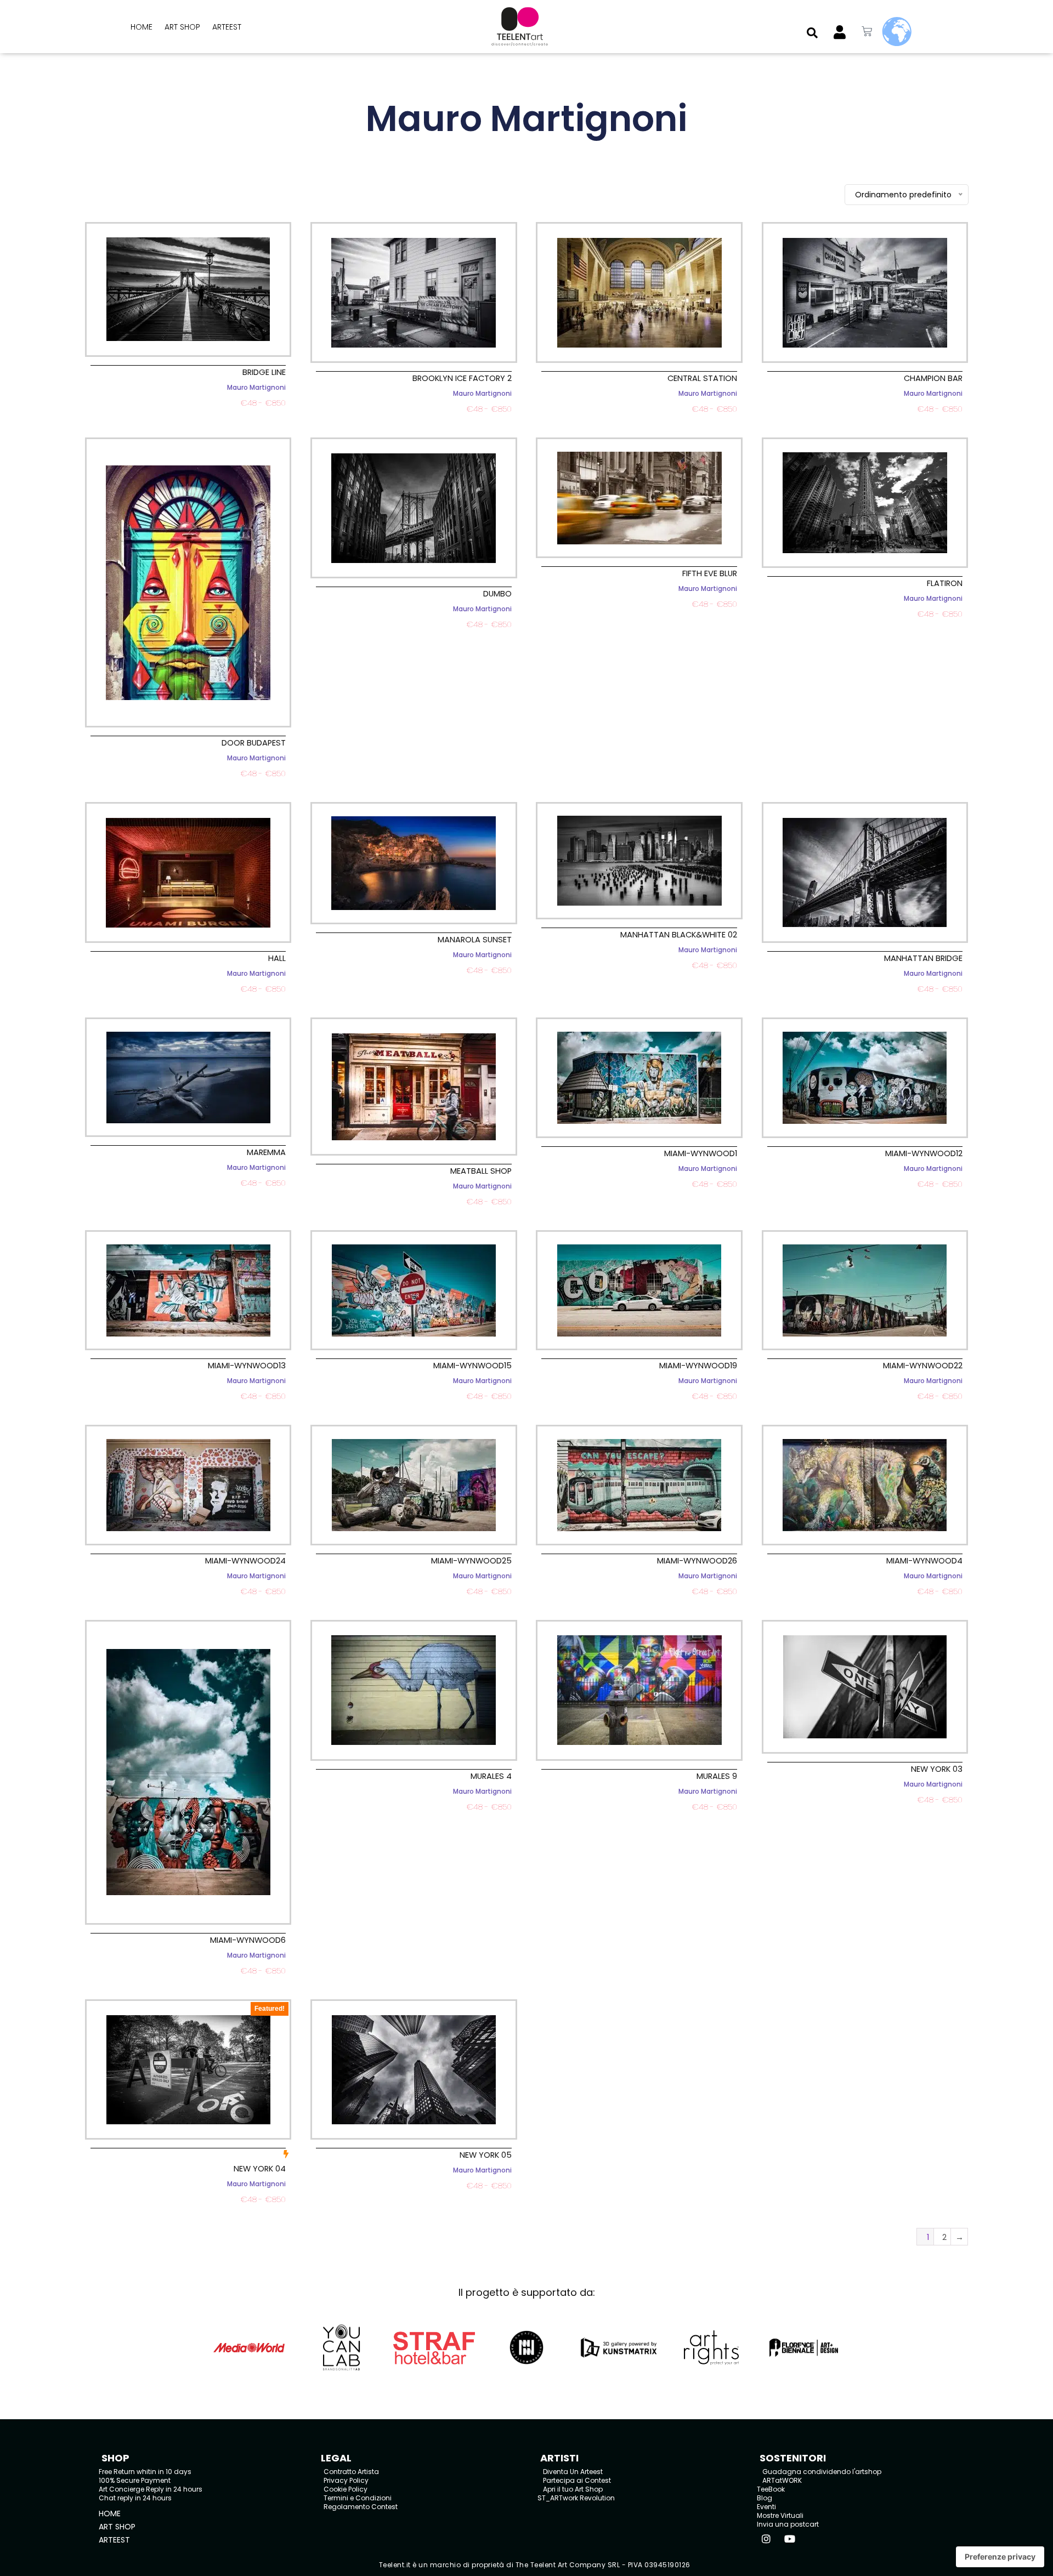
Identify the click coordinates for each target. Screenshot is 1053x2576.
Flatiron (945, 583)
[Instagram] (766, 2539)
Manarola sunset (475, 940)
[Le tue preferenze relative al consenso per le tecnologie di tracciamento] (1000, 2557)
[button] (812, 33)
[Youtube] (790, 2539)
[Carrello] (867, 32)
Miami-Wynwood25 (471, 1561)
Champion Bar (933, 378)
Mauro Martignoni (256, 388)
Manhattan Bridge (923, 958)
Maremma (266, 1152)
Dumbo (497, 594)
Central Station (702, 378)
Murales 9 (717, 1776)
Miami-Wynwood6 (248, 1940)
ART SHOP (182, 27)
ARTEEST (227, 27)
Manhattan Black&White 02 (679, 935)
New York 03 (937, 1769)
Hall (277, 958)
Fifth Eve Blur (710, 573)
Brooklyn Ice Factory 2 (462, 378)
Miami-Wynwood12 (924, 1153)
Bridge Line (264, 372)
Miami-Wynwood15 (472, 1366)
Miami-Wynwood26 (697, 1561)
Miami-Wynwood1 (701, 1153)
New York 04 (260, 2169)
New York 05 (486, 2155)
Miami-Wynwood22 (923, 1366)
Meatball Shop (481, 1171)
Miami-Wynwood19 (698, 1366)
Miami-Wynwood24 (245, 1561)
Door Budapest (254, 743)
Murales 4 (491, 1776)
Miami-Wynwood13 (247, 1366)
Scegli (188, 416)
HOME (141, 27)
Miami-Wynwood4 (924, 1561)
